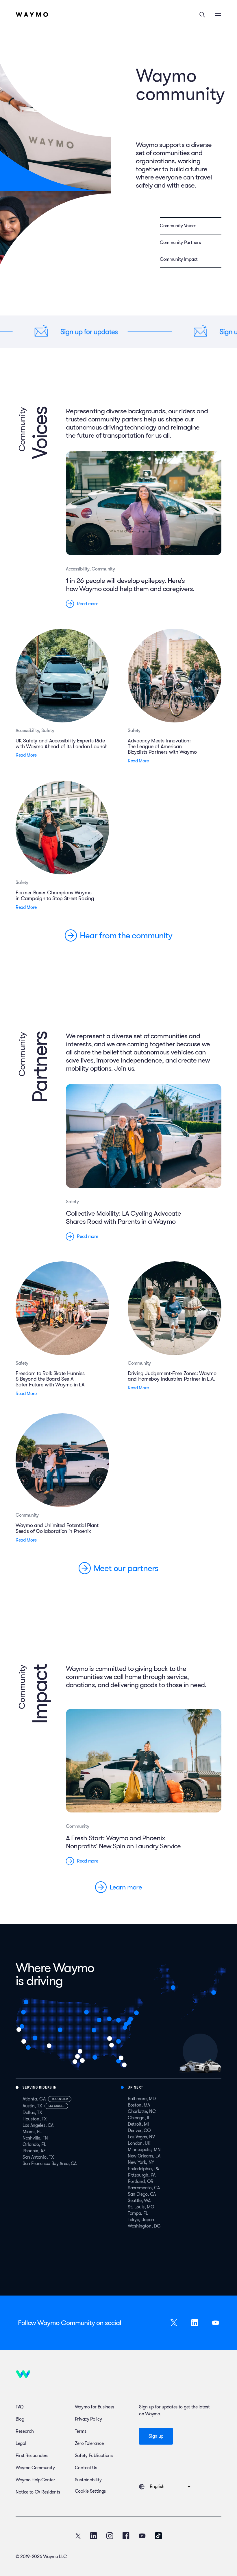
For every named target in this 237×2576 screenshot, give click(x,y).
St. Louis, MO (141, 2207)
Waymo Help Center (35, 2480)
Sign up (156, 2436)
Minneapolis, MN (144, 2150)
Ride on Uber (60, 2099)
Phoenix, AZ (34, 2151)
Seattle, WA (139, 2201)
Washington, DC (144, 2226)
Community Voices (178, 226)
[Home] (32, 14)
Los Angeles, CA (38, 2125)
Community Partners (180, 243)
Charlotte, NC (142, 2111)
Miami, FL (32, 2132)
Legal (21, 2443)
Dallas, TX (32, 2113)
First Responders (32, 2456)
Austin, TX (32, 2106)
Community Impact (179, 259)
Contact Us (86, 2468)
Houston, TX (35, 2119)
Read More (26, 755)
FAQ (20, 2407)
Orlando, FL (34, 2144)
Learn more (126, 1887)
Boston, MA (139, 2105)
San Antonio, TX (38, 2157)
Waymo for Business (95, 2407)
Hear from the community (126, 935)
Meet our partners (126, 1568)
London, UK (139, 2143)
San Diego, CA (142, 2194)
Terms (80, 2431)
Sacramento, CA (144, 2188)
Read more (87, 604)
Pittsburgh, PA (142, 2175)
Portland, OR (141, 2181)
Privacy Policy (88, 2419)
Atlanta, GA (34, 2099)
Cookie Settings (90, 2491)
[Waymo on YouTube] (142, 2536)
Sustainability (88, 2480)
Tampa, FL (138, 2213)
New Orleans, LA (144, 2156)
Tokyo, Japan (141, 2220)
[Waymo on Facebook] (126, 2536)
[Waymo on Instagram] (110, 2536)
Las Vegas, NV (141, 2137)
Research (25, 2431)
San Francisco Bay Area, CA (50, 2164)
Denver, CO (139, 2131)
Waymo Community (35, 2468)
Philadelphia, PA (143, 2169)
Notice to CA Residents (38, 2492)
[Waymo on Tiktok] (158, 2536)
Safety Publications (94, 2456)
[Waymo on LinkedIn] (94, 2536)
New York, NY (141, 2162)
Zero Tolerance (89, 2443)
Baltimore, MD (142, 2099)
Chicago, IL (139, 2118)
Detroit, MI (138, 2124)
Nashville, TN (35, 2138)
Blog (20, 2419)
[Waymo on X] (78, 2536)
